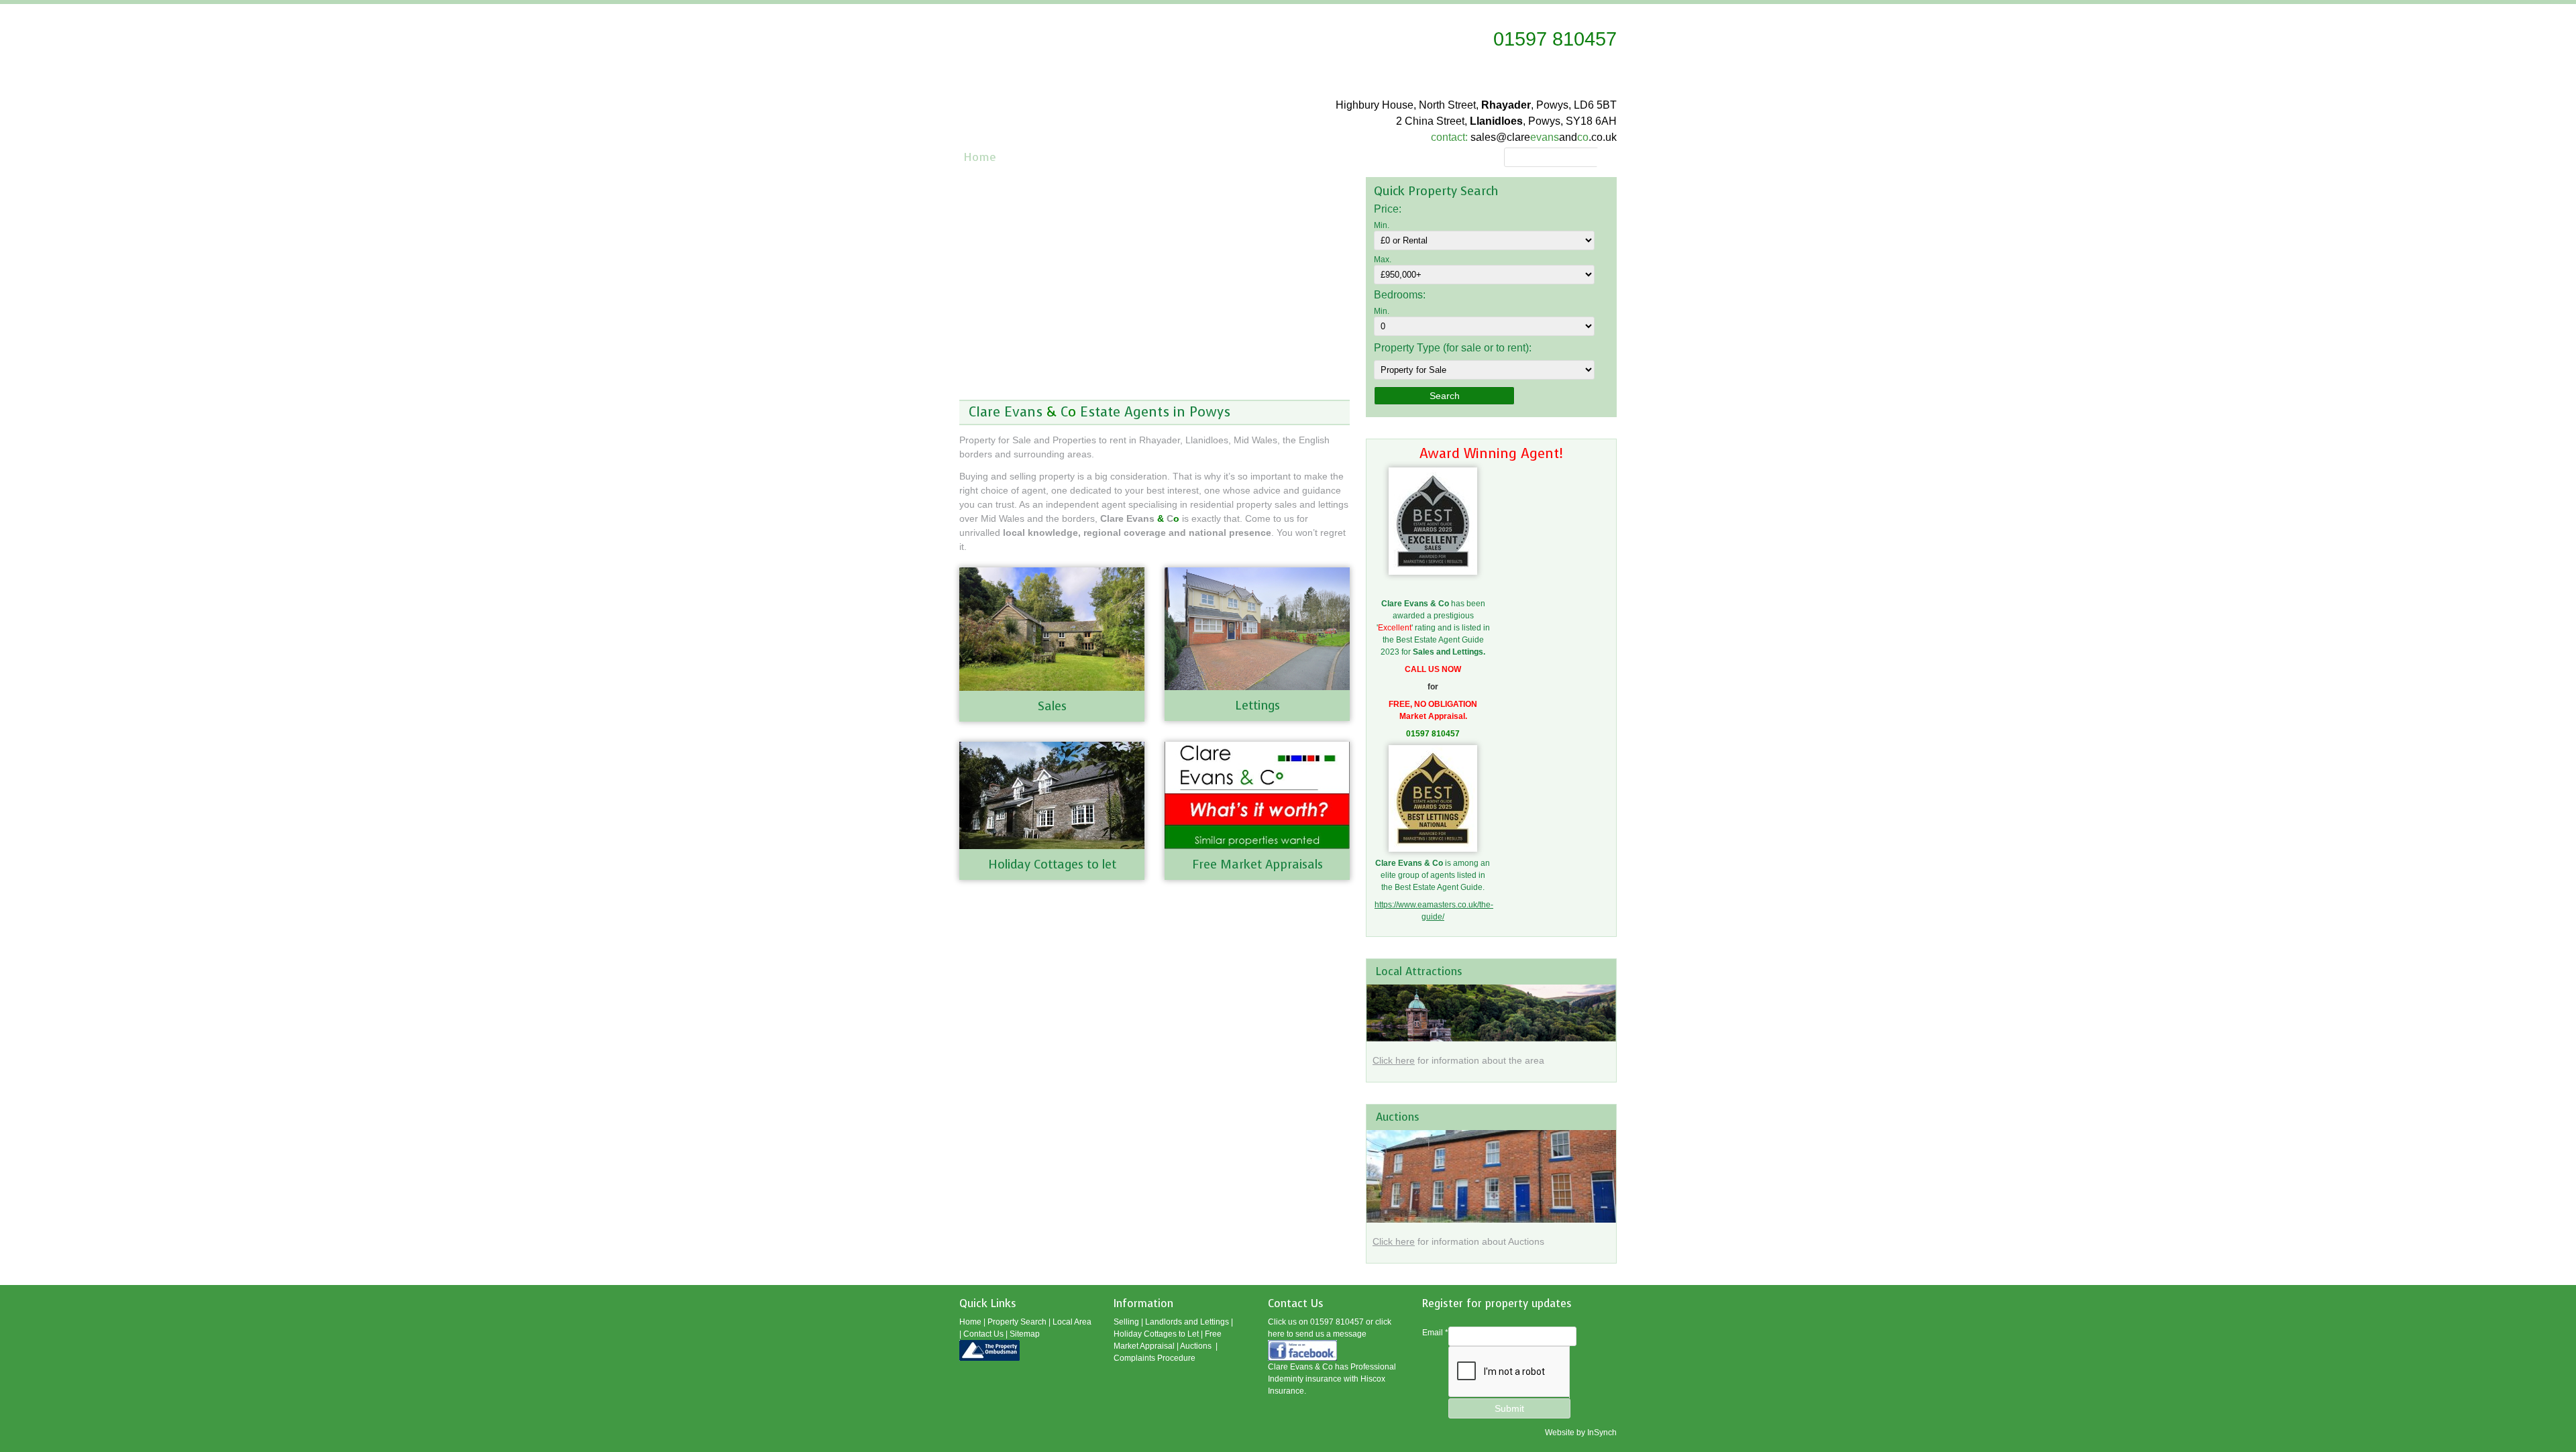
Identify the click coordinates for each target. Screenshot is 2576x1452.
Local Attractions (1419, 971)
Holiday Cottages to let (1052, 864)
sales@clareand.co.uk (1544, 137)
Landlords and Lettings (1187, 1322)
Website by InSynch (1581, 1433)
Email (1435, 1333)
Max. (1383, 260)
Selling (1126, 1322)
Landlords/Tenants (1290, 157)
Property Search (1059, 157)
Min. (1382, 225)
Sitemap (1025, 1334)
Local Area (1072, 1322)
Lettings (1257, 706)
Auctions (1398, 1117)
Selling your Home (1171, 157)
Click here (1394, 1060)
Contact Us (983, 1334)
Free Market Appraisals (1257, 864)
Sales (1052, 706)
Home (980, 157)
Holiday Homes (1477, 157)
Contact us (1388, 157)
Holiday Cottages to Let (1156, 1334)
